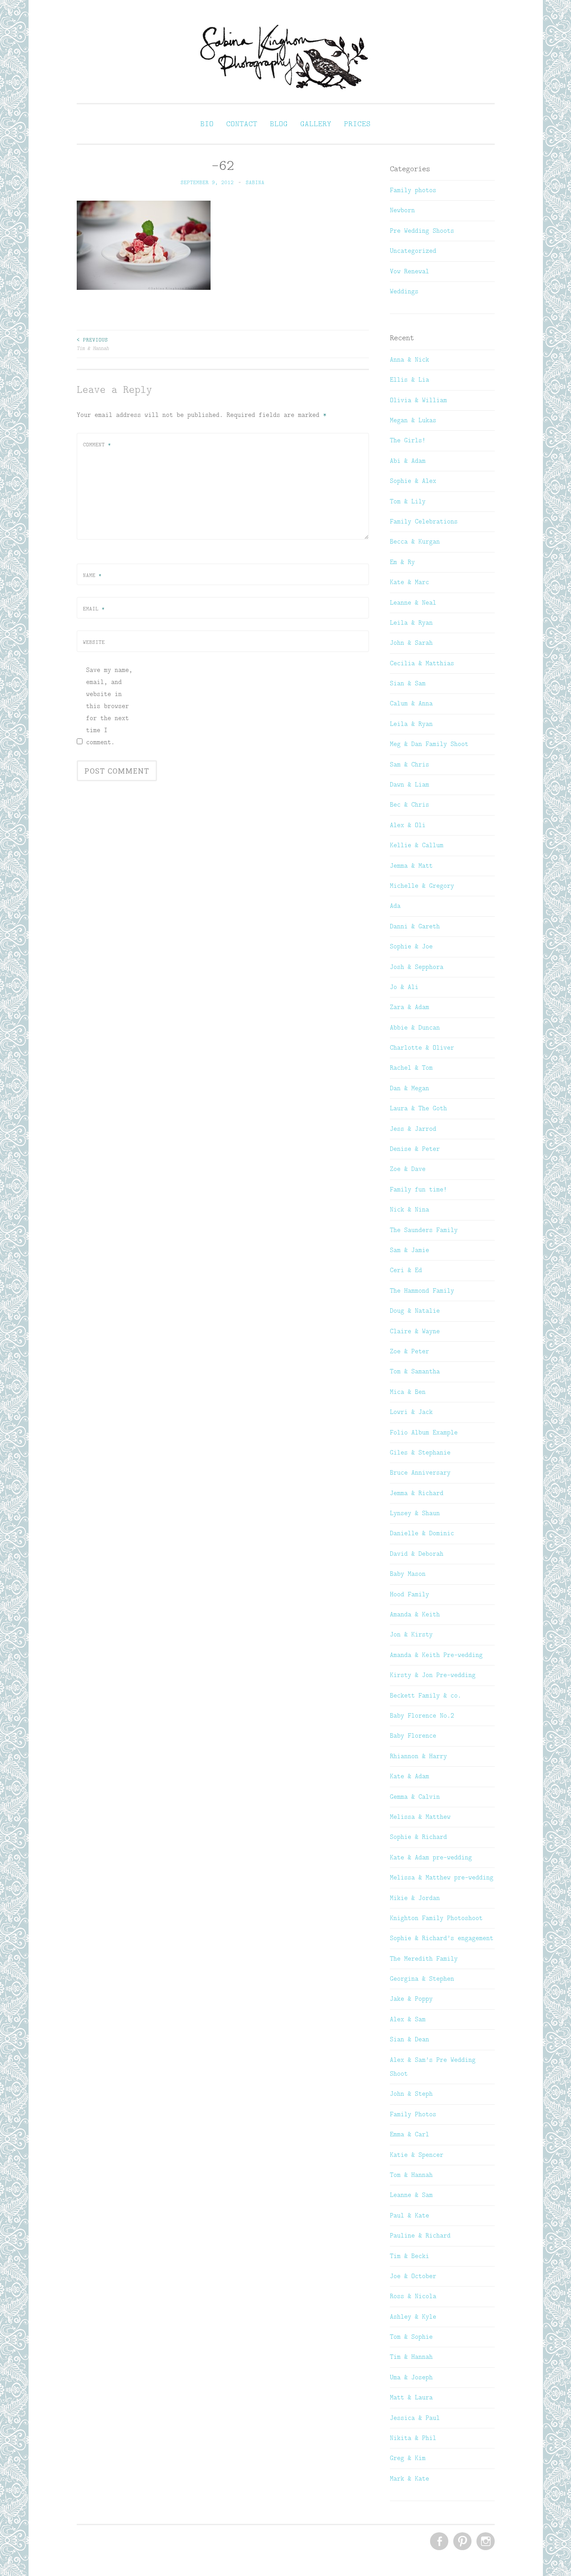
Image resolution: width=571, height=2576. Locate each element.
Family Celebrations (424, 521)
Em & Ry (402, 562)
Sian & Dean (410, 2039)
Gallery (316, 124)
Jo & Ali (404, 987)
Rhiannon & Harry (418, 1756)
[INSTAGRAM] (485, 2542)
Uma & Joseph (411, 2377)
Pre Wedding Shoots (422, 231)
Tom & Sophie (411, 2337)
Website (94, 642)
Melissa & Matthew (420, 1817)
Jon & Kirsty (411, 1634)
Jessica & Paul (415, 2418)
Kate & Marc (410, 582)
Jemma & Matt (411, 866)
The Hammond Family (422, 1290)
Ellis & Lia (410, 379)
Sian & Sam (408, 683)
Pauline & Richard (420, 2235)
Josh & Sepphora (417, 967)
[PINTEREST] (461, 2542)
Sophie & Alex (413, 481)
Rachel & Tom (411, 1067)
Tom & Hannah (411, 2175)
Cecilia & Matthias (422, 663)
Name (92, 575)
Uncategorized (413, 251)
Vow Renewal (410, 271)
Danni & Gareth (415, 926)
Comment (97, 445)
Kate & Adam (410, 1776)
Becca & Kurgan (415, 541)
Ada (395, 906)
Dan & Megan (410, 1088)
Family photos (413, 190)
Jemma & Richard (417, 1493)
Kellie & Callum (417, 845)
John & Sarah (411, 643)
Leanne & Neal (413, 602)
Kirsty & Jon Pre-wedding (433, 1675)
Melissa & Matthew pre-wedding (442, 1877)
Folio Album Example (424, 1432)
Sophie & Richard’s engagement (442, 1938)
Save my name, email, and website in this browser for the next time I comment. (109, 706)
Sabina (255, 182)
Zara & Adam (410, 1007)
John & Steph (411, 2094)
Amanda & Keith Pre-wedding (436, 1655)
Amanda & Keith (415, 1614)
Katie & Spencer (417, 2155)
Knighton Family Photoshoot (436, 1918)
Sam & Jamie (410, 1250)
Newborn (402, 210)
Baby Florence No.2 (422, 1715)
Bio (207, 124)
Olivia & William (418, 400)
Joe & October (413, 2276)
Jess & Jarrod (413, 1129)
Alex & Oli (408, 825)
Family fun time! (418, 1189)
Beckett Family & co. (426, 1695)
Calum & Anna (411, 703)
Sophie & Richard (418, 1837)
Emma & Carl (410, 2134)
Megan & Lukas (413, 420)
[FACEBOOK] (438, 2542)
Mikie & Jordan (415, 1898)
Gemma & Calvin (415, 1797)
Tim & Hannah (93, 344)
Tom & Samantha (415, 1371)
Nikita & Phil (413, 2438)
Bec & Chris (410, 804)
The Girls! (408, 440)
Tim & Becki (410, 2256)
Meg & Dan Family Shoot (429, 744)
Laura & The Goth (418, 1108)
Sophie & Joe (411, 946)
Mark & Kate (410, 2478)
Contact (242, 124)
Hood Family (410, 1594)
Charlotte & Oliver (422, 1047)
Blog (279, 124)
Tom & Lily (408, 501)
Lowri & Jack (411, 1412)
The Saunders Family (424, 1230)
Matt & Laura (411, 2397)
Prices (357, 124)
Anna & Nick (410, 359)
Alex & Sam (408, 2019)
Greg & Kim (408, 2458)
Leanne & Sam (411, 2195)
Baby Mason (408, 1574)
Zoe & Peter (410, 1351)
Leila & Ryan (411, 622)
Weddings (404, 291)
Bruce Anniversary (420, 1472)
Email (94, 609)
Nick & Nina (410, 1209)
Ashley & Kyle (413, 2316)
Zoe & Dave (408, 1169)
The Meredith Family (424, 1958)
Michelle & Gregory (422, 886)
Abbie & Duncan (415, 1027)
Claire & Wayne (415, 1331)
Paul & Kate (410, 2215)
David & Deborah (417, 1554)
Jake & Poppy (411, 1999)
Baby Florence (413, 1735)
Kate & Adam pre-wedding (431, 1857)
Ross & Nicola (413, 2296)
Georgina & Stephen (422, 1978)
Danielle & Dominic (422, 1533)
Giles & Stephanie (420, 1452)
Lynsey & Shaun (415, 1513)
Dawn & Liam (410, 784)
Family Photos (413, 2114)
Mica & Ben (408, 1392)
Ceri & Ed (406, 1270)
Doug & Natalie (415, 1311)
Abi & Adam (408, 461)
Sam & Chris (410, 764)
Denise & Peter (415, 1149)
